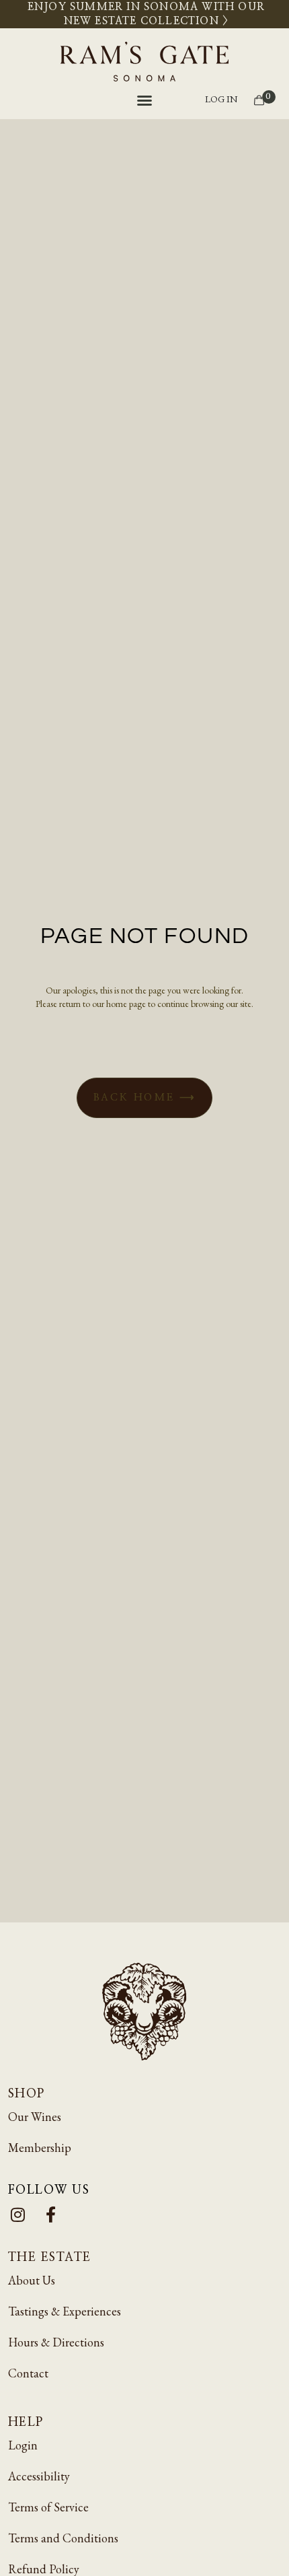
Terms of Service (48, 2507)
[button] (144, 100)
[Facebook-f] (51, 2214)
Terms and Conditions (63, 2538)
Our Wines (35, 2117)
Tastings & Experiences (65, 2311)
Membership (40, 2148)
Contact (28, 2373)
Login (23, 2445)
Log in (221, 99)
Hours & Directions (56, 2342)
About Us (32, 2280)
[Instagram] (18, 2214)
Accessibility (39, 2476)
